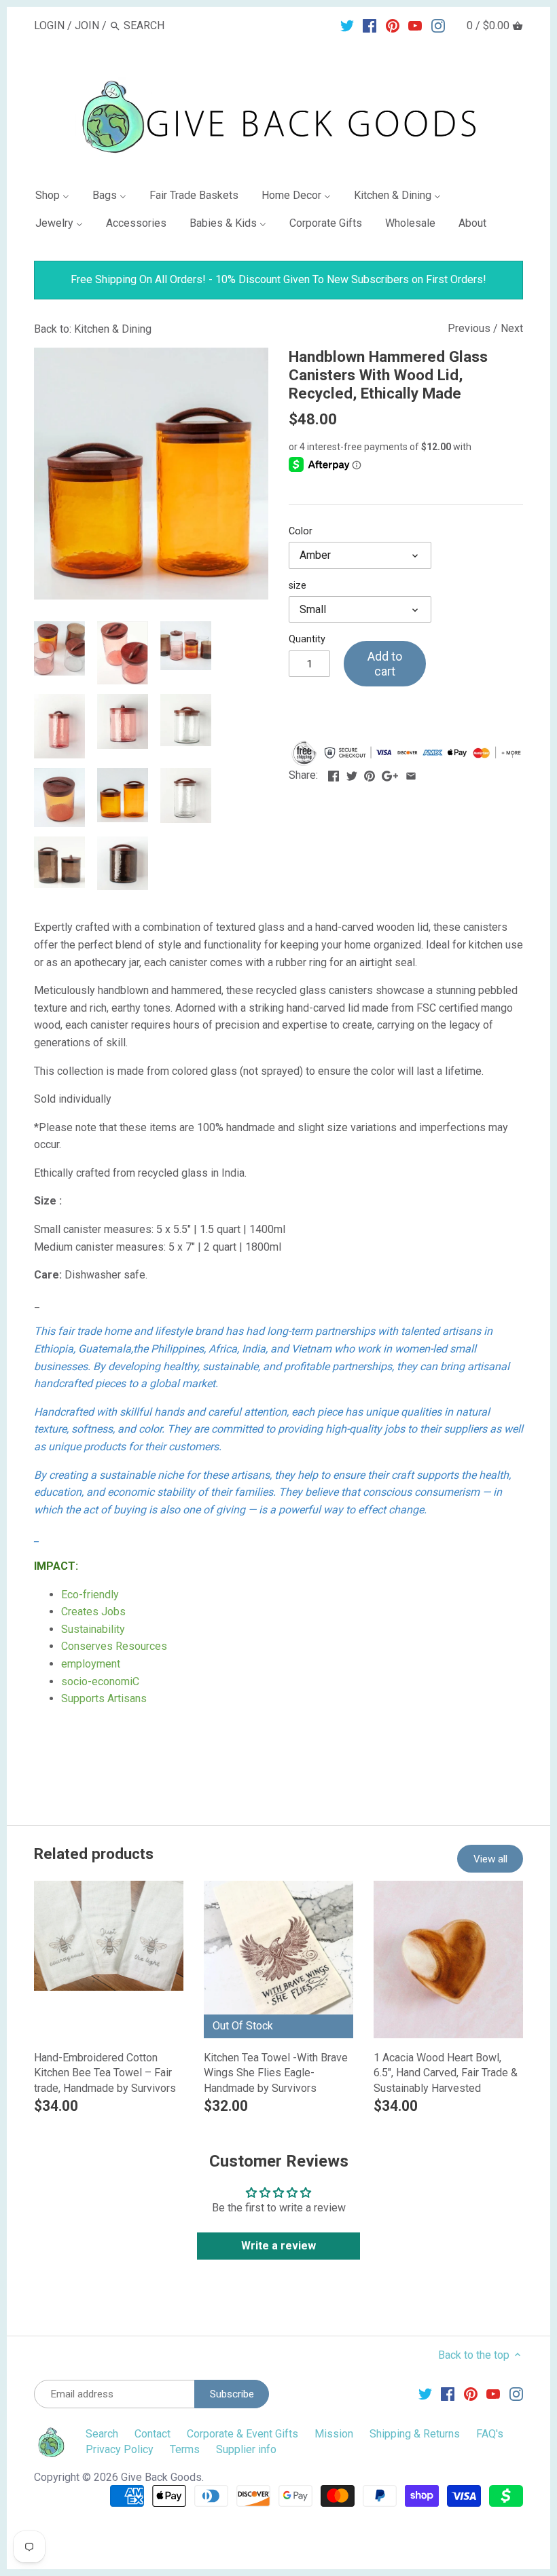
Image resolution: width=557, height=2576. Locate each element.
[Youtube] (415, 25)
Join (87, 25)
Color (301, 531)
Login (49, 25)
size (298, 586)
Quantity (307, 639)
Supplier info (246, 2449)
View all (490, 1859)
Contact (152, 2434)
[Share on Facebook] (334, 774)
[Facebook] (370, 25)
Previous (469, 328)
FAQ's (490, 2434)
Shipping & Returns (415, 2434)
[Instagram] (438, 25)
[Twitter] (347, 25)
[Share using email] (411, 774)
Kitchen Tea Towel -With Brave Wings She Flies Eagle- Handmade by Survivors (276, 2073)
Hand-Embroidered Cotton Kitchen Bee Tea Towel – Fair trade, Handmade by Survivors (105, 2073)
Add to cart (385, 664)
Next (512, 328)
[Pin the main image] (370, 774)
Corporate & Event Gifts (242, 2434)
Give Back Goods (161, 2477)
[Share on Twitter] (352, 774)
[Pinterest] (393, 25)
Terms (185, 2449)
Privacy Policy (120, 2449)
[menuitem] (58, 198)
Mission (334, 2434)
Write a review (278, 2246)
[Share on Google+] (390, 774)
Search (102, 2434)
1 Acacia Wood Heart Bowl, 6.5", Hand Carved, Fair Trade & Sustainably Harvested (446, 2073)
